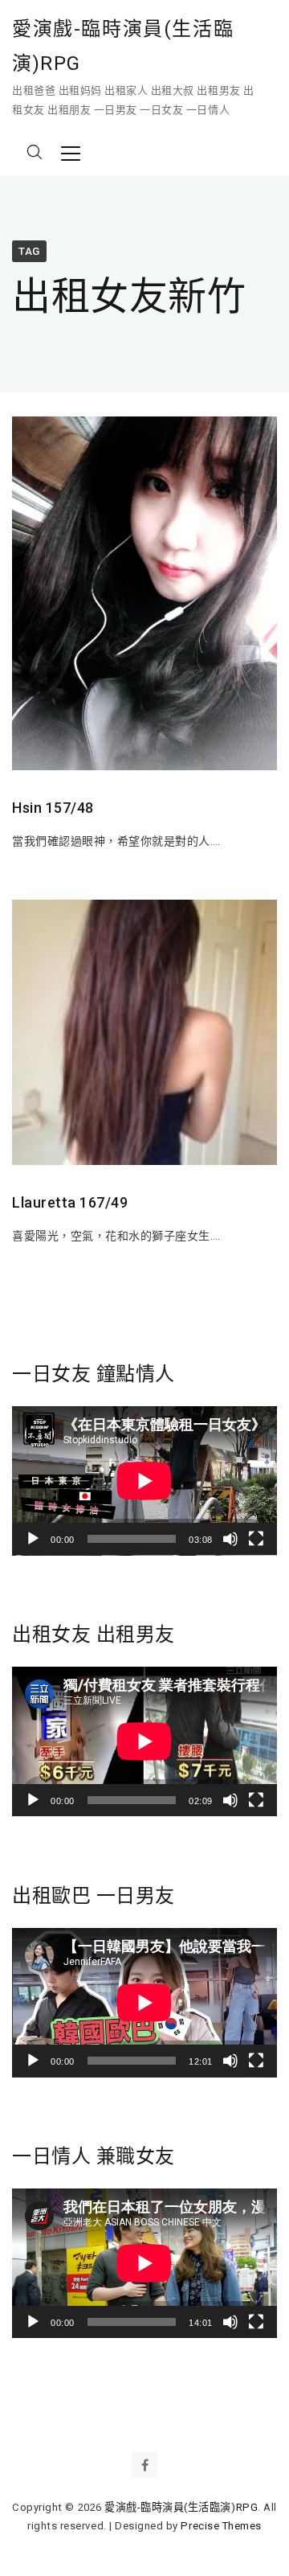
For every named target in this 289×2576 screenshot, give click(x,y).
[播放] (33, 1539)
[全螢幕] (256, 1539)
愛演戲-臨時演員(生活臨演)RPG (123, 46)
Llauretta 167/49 (70, 1202)
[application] (144, 1481)
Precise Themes (221, 2526)
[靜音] (230, 1539)
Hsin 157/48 (53, 808)
